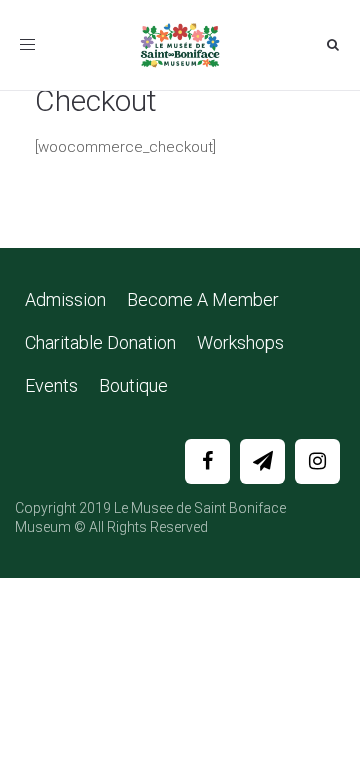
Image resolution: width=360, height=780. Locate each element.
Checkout (96, 100)
